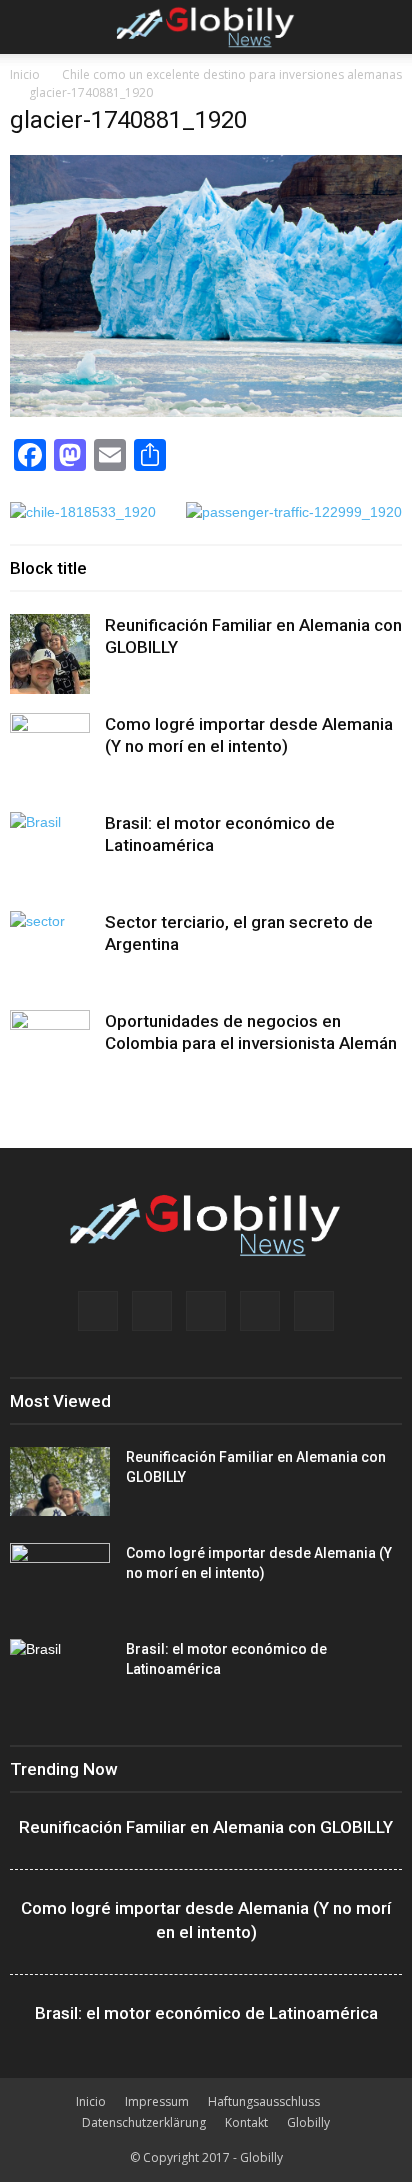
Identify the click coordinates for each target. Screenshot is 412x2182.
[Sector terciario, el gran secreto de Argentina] (50, 951)
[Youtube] (314, 1311)
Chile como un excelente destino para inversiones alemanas (232, 74)
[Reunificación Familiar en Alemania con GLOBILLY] (50, 654)
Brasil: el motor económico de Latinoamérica (206, 2013)
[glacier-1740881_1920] (206, 412)
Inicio (25, 74)
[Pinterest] (206, 1311)
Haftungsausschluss (264, 2101)
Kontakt (246, 2122)
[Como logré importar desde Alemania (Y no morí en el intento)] (50, 753)
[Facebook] (98, 1311)
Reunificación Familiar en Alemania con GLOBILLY (206, 1827)
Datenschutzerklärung (144, 2122)
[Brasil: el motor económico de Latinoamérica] (50, 852)
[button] (384, 27)
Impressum (157, 2101)
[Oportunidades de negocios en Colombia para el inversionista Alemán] (50, 1050)
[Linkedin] (152, 1311)
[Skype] (260, 1311)
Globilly (308, 2122)
